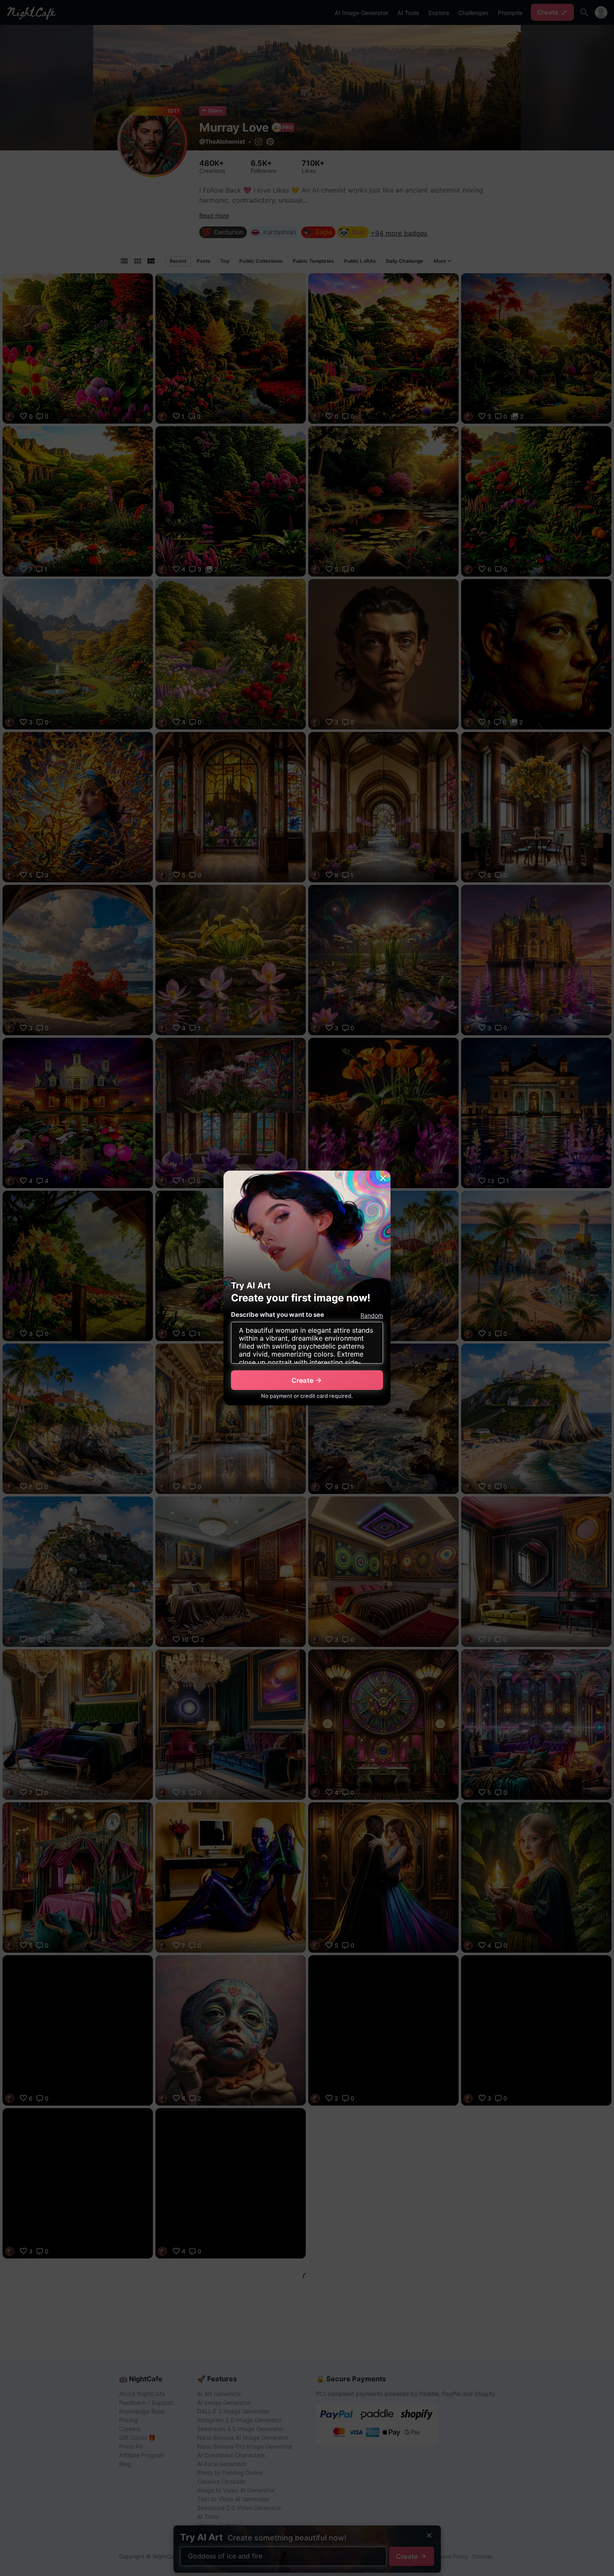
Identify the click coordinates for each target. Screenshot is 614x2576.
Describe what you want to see (278, 1315)
